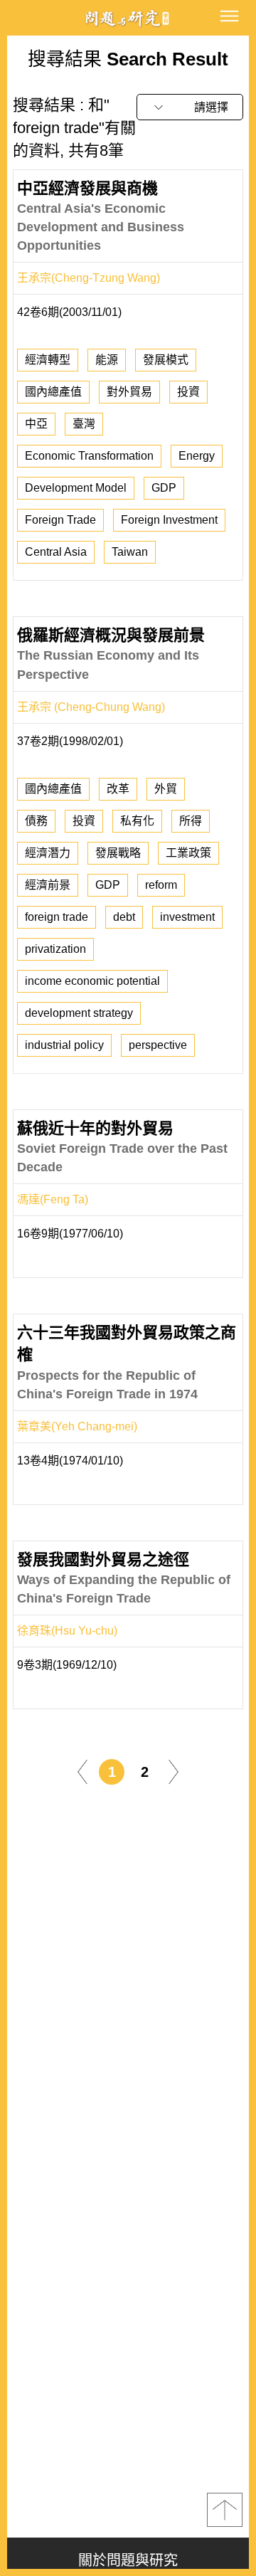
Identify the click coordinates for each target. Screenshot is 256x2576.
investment (187, 917)
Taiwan (130, 552)
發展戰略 (118, 853)
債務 (36, 821)
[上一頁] (82, 1772)
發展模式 (166, 360)
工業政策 (188, 853)
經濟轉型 (48, 360)
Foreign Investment (169, 520)
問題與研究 (128, 18)
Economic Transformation (89, 456)
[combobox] (190, 107)
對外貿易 (129, 392)
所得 (191, 821)
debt (124, 917)
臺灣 (84, 424)
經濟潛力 (48, 853)
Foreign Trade (60, 520)
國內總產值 (53, 392)
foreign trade (57, 917)
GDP (164, 488)
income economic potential (92, 981)
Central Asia (56, 552)
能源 (107, 360)
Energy (197, 456)
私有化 (137, 821)
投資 (188, 392)
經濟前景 (48, 885)
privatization (55, 949)
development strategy (79, 1013)
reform (161, 885)
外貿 (166, 789)
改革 (118, 789)
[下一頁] (174, 1772)
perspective (158, 1045)
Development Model (76, 488)
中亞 (36, 424)
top (225, 2510)
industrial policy (64, 1045)
